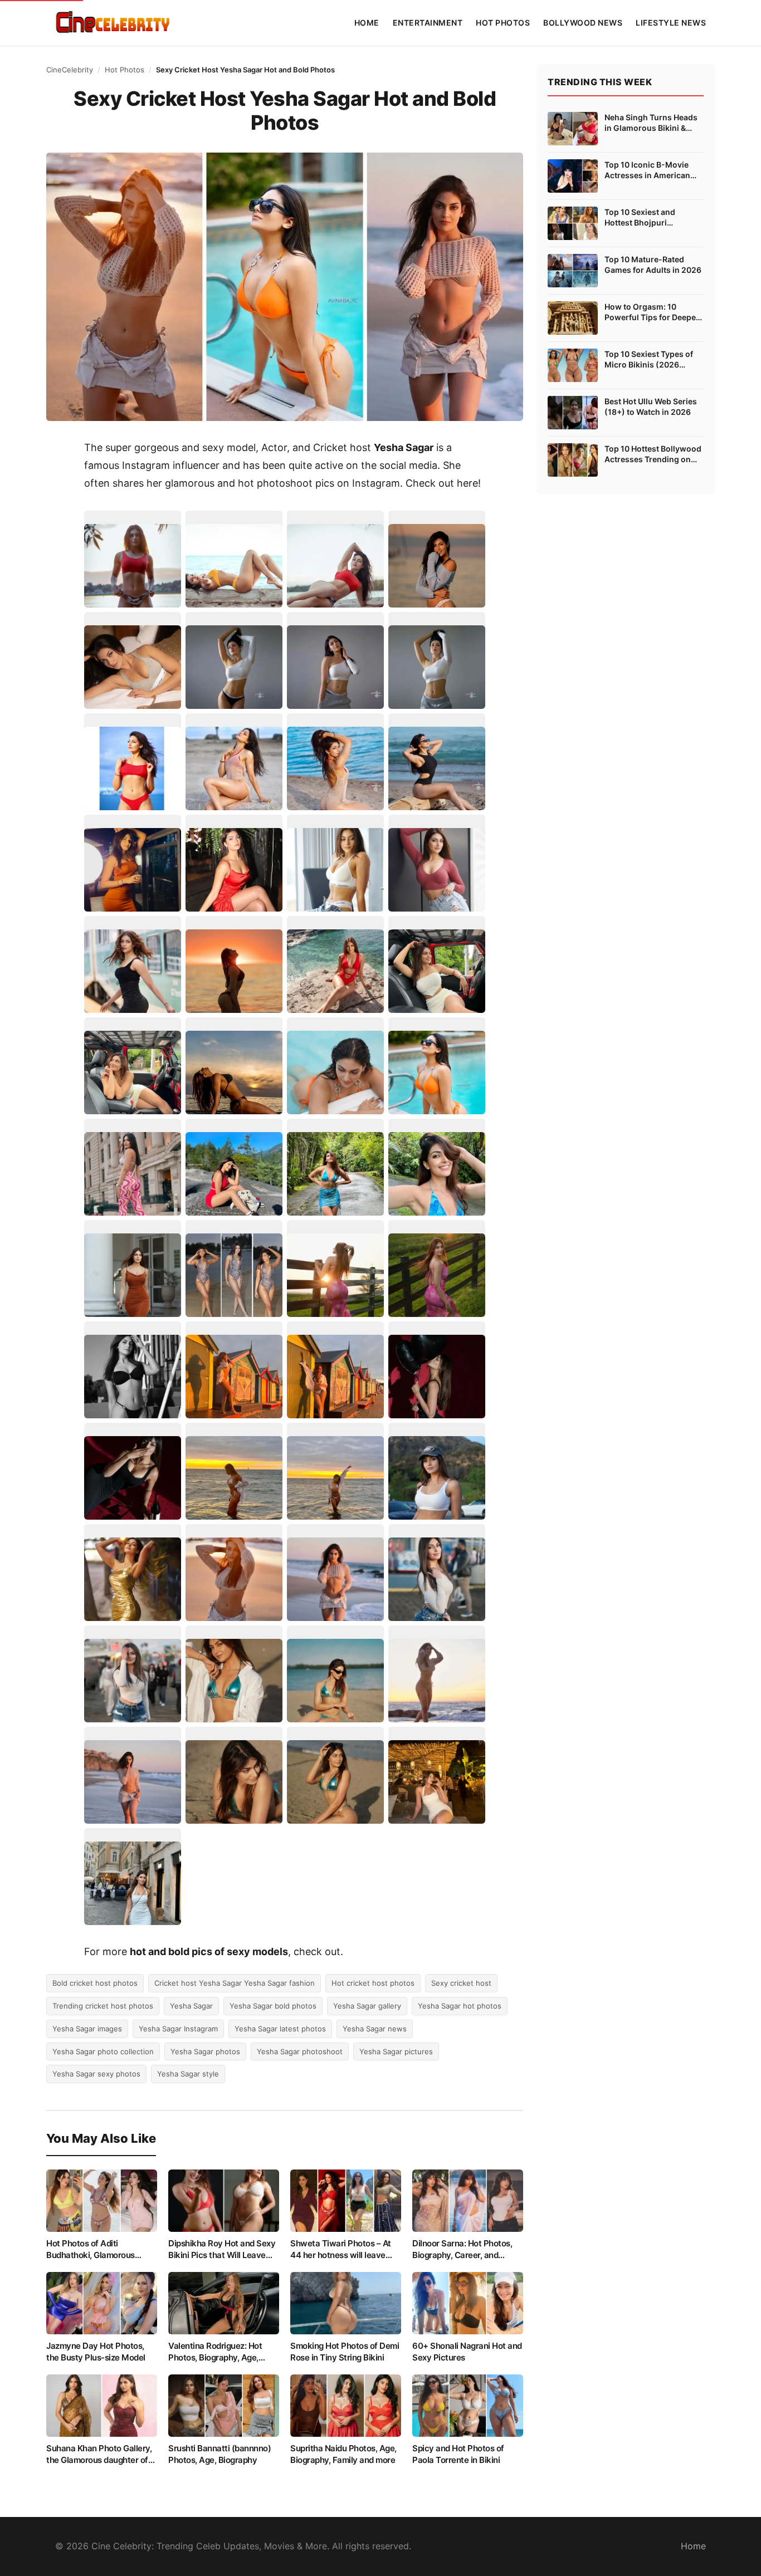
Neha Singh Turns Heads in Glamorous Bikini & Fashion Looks (651, 123)
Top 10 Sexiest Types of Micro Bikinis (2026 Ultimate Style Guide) (649, 360)
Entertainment (428, 23)
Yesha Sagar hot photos (460, 2006)
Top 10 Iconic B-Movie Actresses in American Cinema (647, 170)
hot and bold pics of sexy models (209, 1951)
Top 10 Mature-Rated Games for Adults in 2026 (653, 265)
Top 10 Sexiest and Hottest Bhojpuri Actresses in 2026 (640, 218)
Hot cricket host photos (373, 1983)
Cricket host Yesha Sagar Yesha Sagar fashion (235, 1983)
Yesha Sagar (191, 2006)
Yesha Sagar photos (205, 2051)
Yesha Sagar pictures (396, 2051)
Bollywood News (583, 23)
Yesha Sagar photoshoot (300, 2051)
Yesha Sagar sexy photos (96, 2074)
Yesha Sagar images (87, 2029)
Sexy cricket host (461, 1983)
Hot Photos (503, 23)
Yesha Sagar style (188, 2074)
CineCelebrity (70, 70)
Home (367, 23)
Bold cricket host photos (95, 1983)
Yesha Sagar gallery (367, 2006)
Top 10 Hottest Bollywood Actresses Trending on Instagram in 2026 (653, 454)
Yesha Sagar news (375, 2029)
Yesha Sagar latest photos (280, 2029)
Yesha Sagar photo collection (103, 2051)
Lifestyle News (671, 23)
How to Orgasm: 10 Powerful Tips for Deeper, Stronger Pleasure (653, 312)
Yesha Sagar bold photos (273, 2006)
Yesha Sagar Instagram (178, 2029)
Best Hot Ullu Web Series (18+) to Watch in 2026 (651, 407)
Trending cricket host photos (103, 2006)
